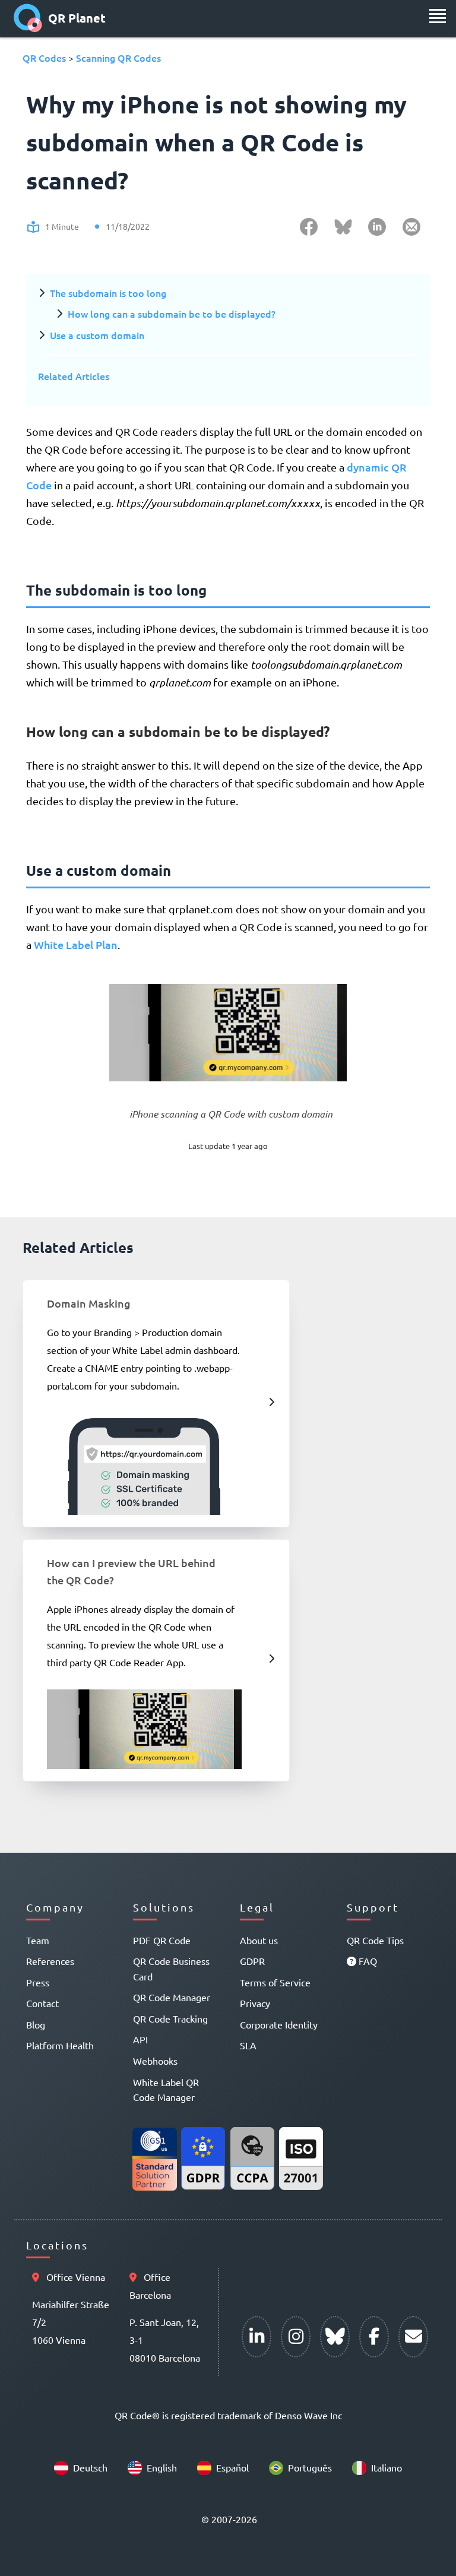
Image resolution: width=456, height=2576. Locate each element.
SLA (248, 2045)
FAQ (367, 1961)
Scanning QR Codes (118, 58)
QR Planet (77, 18)
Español (232, 2467)
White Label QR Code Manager (166, 2090)
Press (38, 1982)
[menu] (438, 16)
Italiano (387, 2467)
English (162, 2467)
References (50, 1961)
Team (38, 1940)
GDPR (252, 1961)
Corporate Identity (279, 2024)
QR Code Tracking (170, 2018)
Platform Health (60, 2045)
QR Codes (44, 58)
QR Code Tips (375, 1940)
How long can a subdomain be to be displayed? (172, 314)
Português (310, 2467)
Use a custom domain (97, 335)
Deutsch (90, 2467)
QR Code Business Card (171, 1969)
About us (259, 1940)
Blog (36, 2024)
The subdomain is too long (108, 293)
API (140, 2039)
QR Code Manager (172, 1997)
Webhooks (155, 2061)
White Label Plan (76, 944)
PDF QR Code (162, 1940)
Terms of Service (275, 1982)
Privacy (255, 2003)
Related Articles (74, 376)
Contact (42, 2003)
